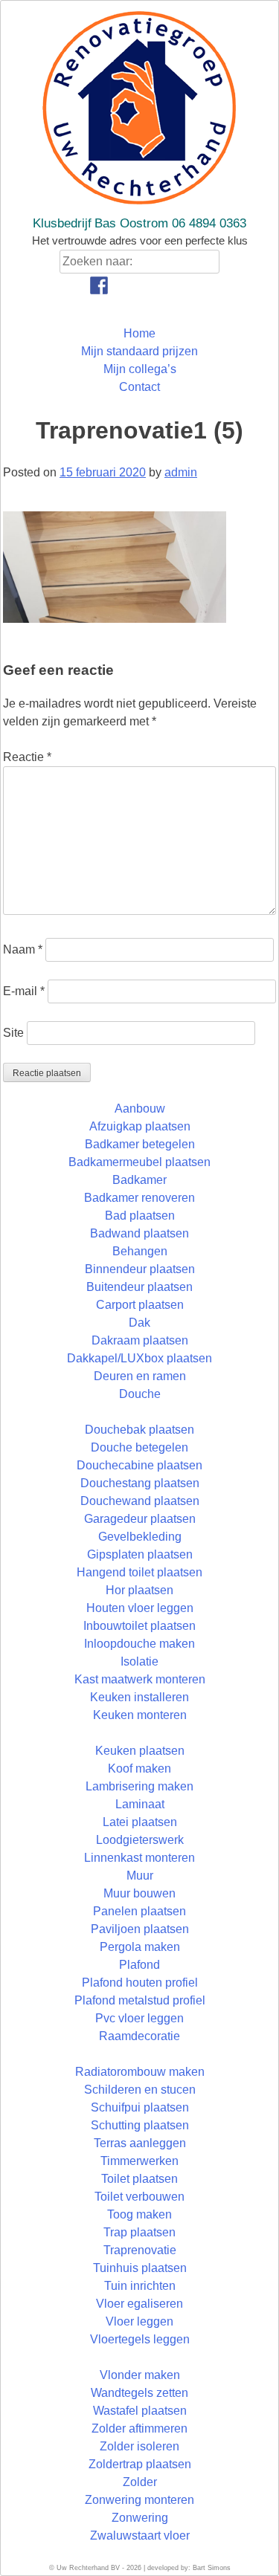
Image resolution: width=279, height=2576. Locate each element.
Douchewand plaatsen (140, 1501)
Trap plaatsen (139, 2232)
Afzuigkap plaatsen (140, 1126)
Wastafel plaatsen (140, 2411)
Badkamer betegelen (140, 1144)
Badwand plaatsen (139, 1233)
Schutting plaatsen (140, 2125)
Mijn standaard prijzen (139, 351)
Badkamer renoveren (139, 1198)
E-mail (24, 991)
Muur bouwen (139, 1893)
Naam (23, 949)
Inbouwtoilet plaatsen (139, 1626)
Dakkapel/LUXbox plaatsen (139, 1358)
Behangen (140, 1251)
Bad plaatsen (140, 1216)
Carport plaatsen (140, 1305)
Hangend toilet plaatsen (139, 1572)
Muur (140, 1876)
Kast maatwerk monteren (140, 1679)
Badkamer (139, 1180)
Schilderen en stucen (140, 2090)
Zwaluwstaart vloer (140, 2535)
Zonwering (140, 2518)
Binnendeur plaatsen (140, 1269)
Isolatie (139, 1661)
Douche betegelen (139, 1447)
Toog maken (139, 2214)
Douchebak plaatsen (139, 1430)
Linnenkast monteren (139, 1858)
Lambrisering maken (139, 1786)
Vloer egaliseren (139, 2304)
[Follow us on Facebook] (99, 285)
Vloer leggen (139, 2321)
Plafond (139, 1965)
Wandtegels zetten (139, 2393)
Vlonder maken (140, 2375)
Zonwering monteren (139, 2500)
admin (181, 472)
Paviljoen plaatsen (140, 1929)
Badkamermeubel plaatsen (139, 1162)
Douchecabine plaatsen (139, 1465)
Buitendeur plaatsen (139, 1287)
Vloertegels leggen (140, 2339)
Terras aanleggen (140, 2143)
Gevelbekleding (140, 1537)
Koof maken (139, 1768)
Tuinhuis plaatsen (140, 2268)
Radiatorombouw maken (140, 2072)
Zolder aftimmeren (139, 2428)
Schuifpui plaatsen (140, 2107)
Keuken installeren (139, 1697)
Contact (139, 387)
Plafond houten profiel (140, 1983)
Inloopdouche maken (139, 1644)
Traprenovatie (140, 2250)
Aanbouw (140, 1109)
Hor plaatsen (139, 1590)
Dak (139, 1323)
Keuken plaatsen (140, 1751)
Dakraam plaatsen (140, 1340)
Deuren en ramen (140, 1376)
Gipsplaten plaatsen (140, 1554)
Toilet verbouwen (139, 2197)
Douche (140, 1394)
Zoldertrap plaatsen (140, 2464)
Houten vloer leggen (140, 1608)
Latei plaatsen (140, 1822)
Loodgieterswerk (140, 1840)
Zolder (140, 2482)
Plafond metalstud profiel (140, 2000)
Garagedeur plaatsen (140, 1519)
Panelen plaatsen (139, 1911)
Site (13, 1033)
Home (139, 333)
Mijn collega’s (140, 369)
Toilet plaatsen (139, 2179)
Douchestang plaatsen (140, 1483)
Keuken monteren (140, 1715)
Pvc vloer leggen (139, 2018)
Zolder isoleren (139, 2446)
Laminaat (140, 1804)
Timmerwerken (139, 2161)
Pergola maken (140, 1947)
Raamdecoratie (139, 2036)
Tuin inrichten (140, 2286)
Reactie (27, 757)
